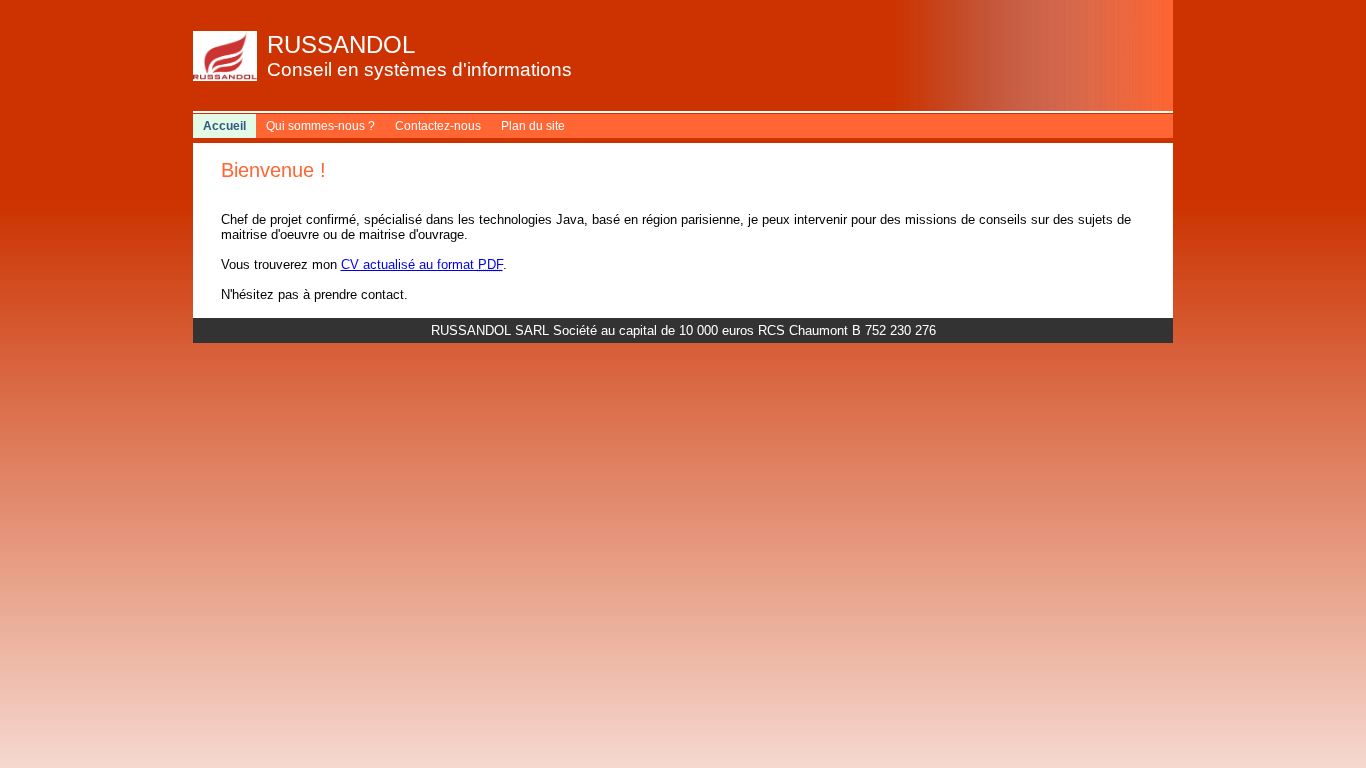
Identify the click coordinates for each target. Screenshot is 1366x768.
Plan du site (533, 126)
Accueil (224, 126)
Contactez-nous (438, 126)
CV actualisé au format (422, 264)
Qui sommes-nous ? (320, 126)
